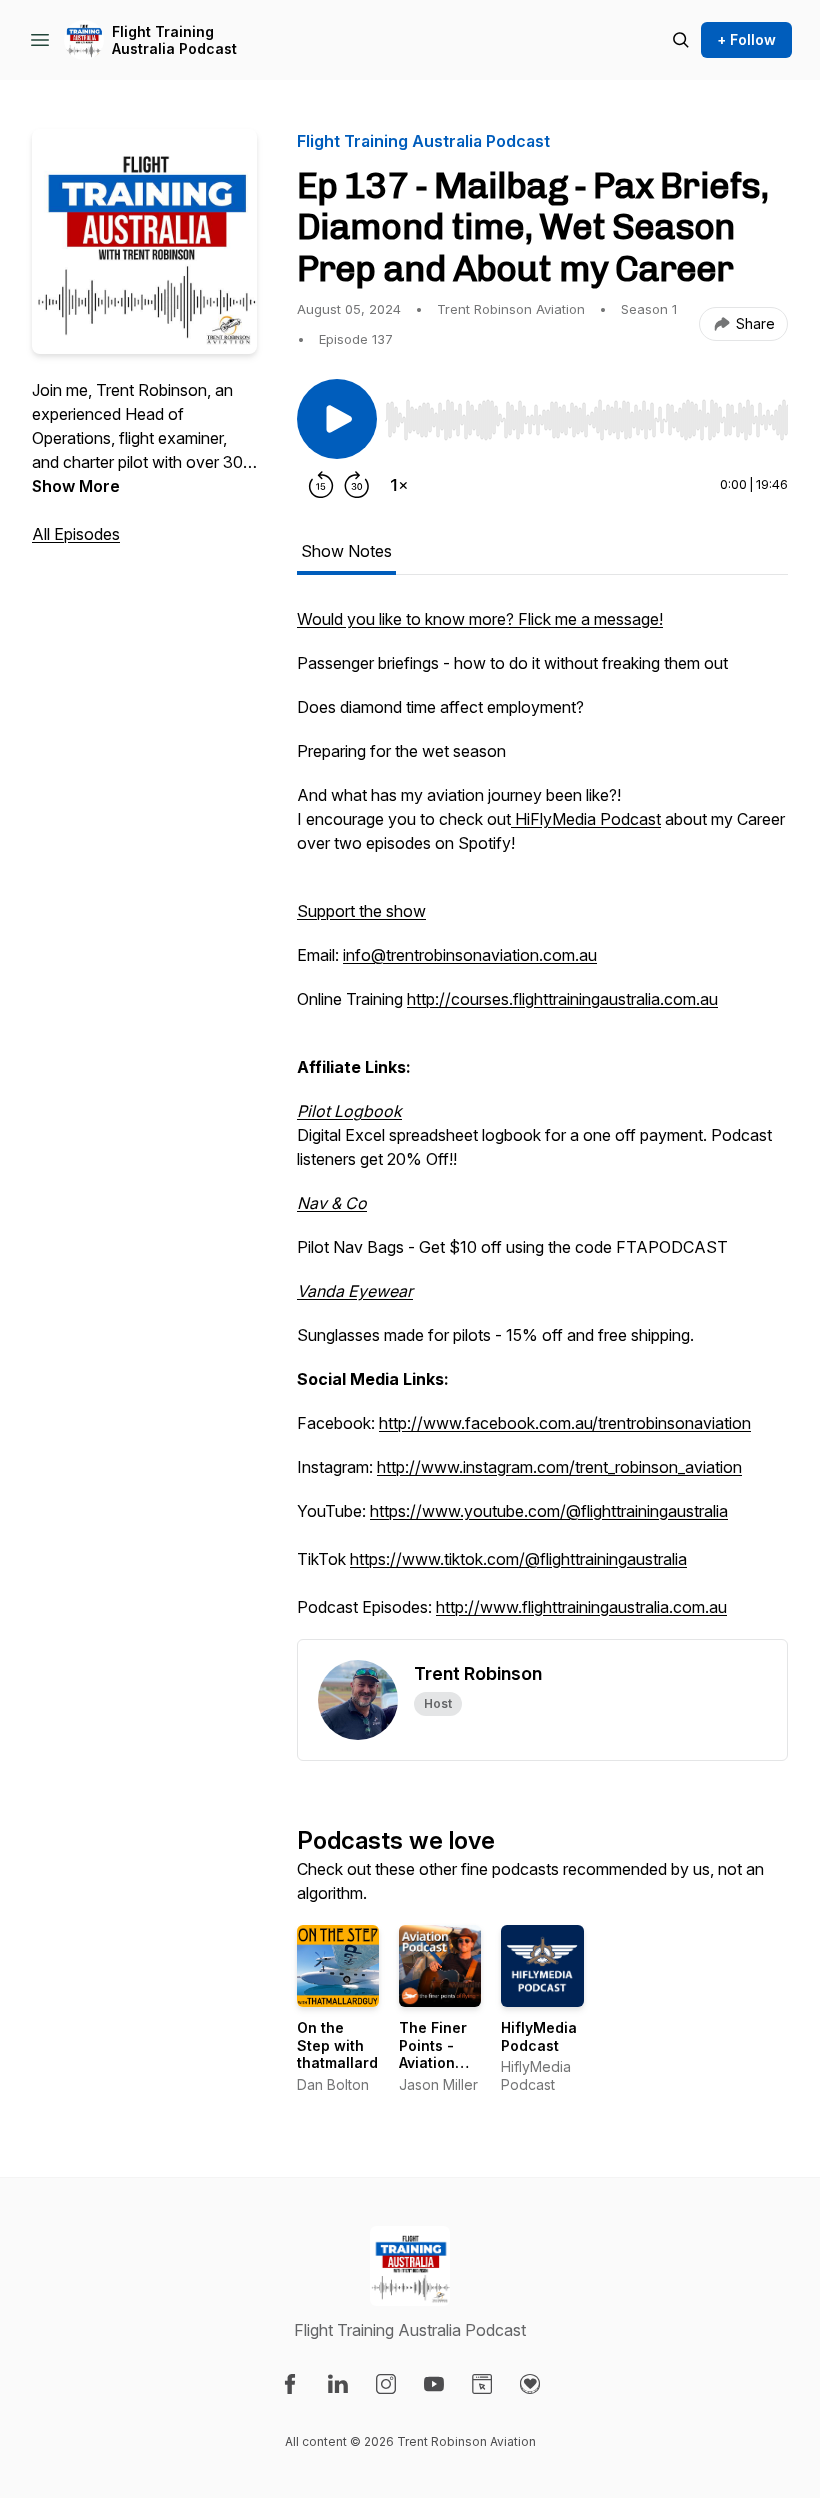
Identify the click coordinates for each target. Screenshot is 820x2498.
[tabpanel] (542, 1123)
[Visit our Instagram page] (386, 2384)
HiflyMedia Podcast (539, 2036)
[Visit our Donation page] (530, 2384)
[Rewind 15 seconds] (321, 485)
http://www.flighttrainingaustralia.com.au (581, 1607)
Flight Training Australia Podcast (174, 40)
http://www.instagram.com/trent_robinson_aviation (559, 1467)
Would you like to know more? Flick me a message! (480, 619)
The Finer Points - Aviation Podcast (433, 2054)
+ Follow (746, 39)
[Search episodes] (681, 40)
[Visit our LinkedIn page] (338, 2384)
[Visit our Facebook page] (290, 2384)
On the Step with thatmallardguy (350, 2045)
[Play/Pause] (337, 419)
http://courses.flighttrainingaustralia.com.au (562, 999)
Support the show (361, 911)
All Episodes (76, 534)
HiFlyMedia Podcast (586, 819)
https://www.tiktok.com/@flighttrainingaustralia (518, 1559)
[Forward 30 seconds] (357, 485)
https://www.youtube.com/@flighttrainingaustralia (549, 1511)
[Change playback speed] (399, 485)
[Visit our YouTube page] (434, 2384)
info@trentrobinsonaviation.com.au (470, 955)
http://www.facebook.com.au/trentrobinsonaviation (565, 1423)
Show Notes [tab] (346, 551)
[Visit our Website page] (482, 2384)
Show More (76, 486)
